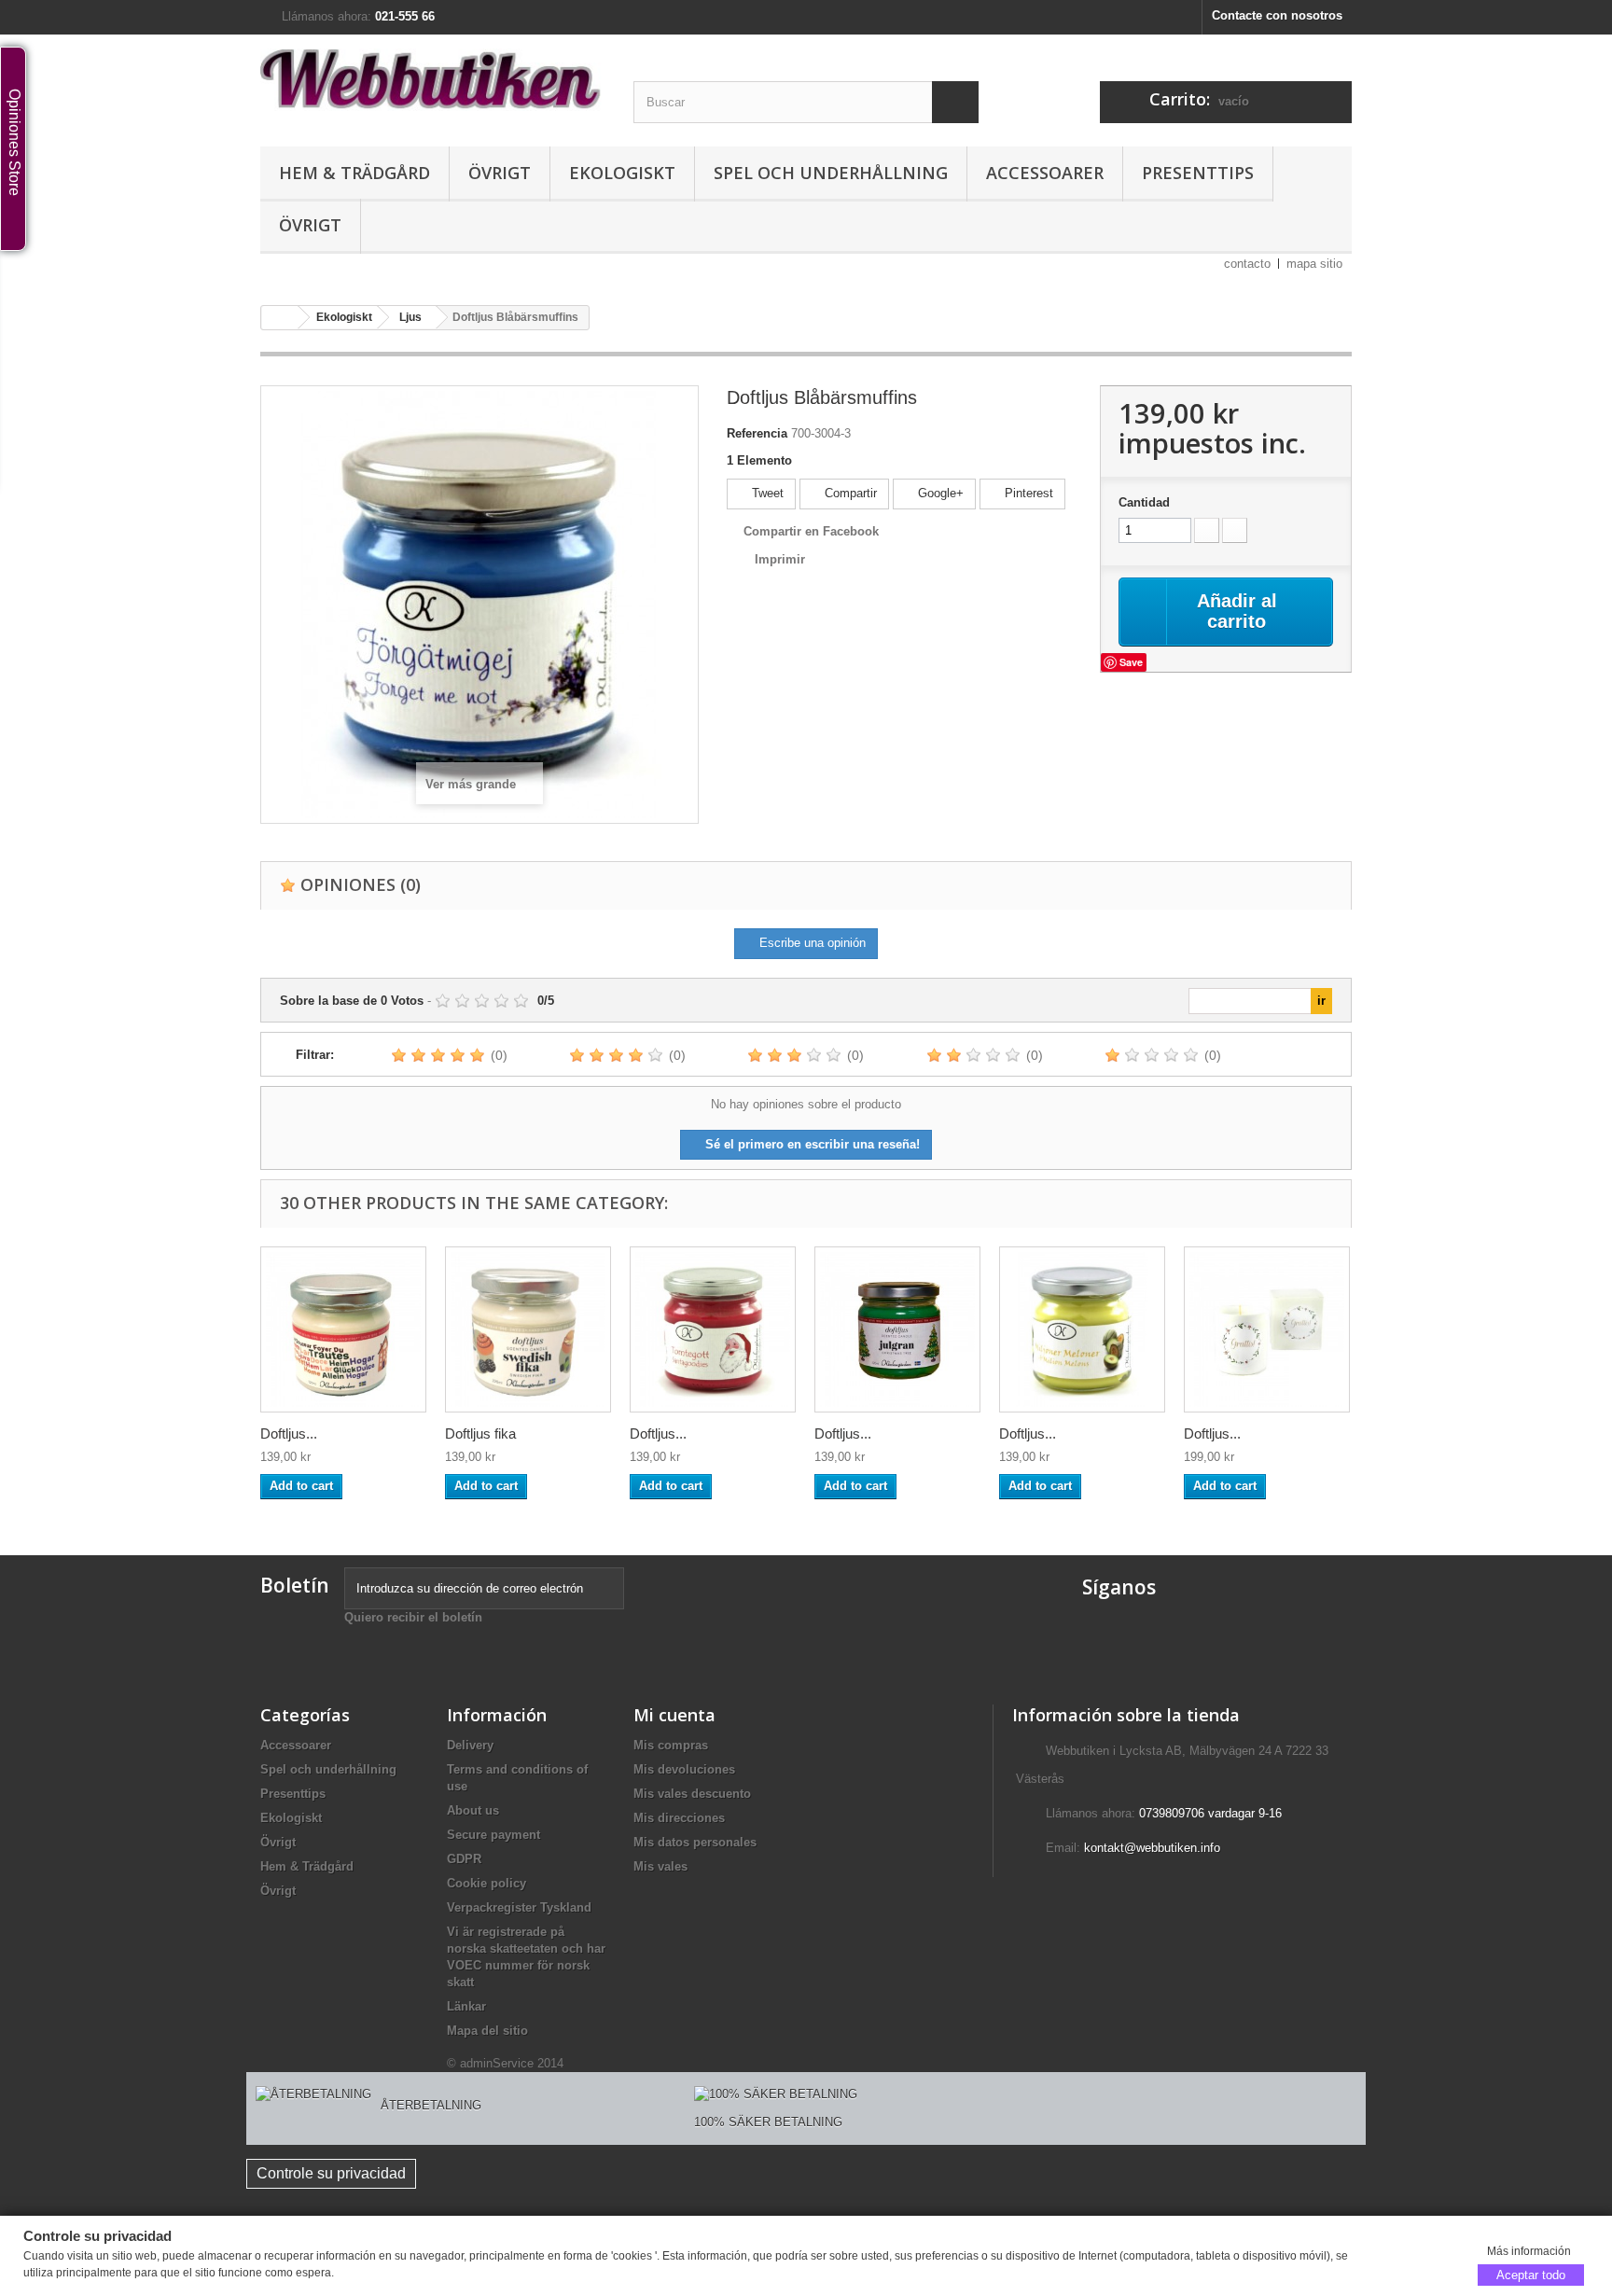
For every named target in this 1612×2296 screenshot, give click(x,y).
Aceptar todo (1531, 2274)
